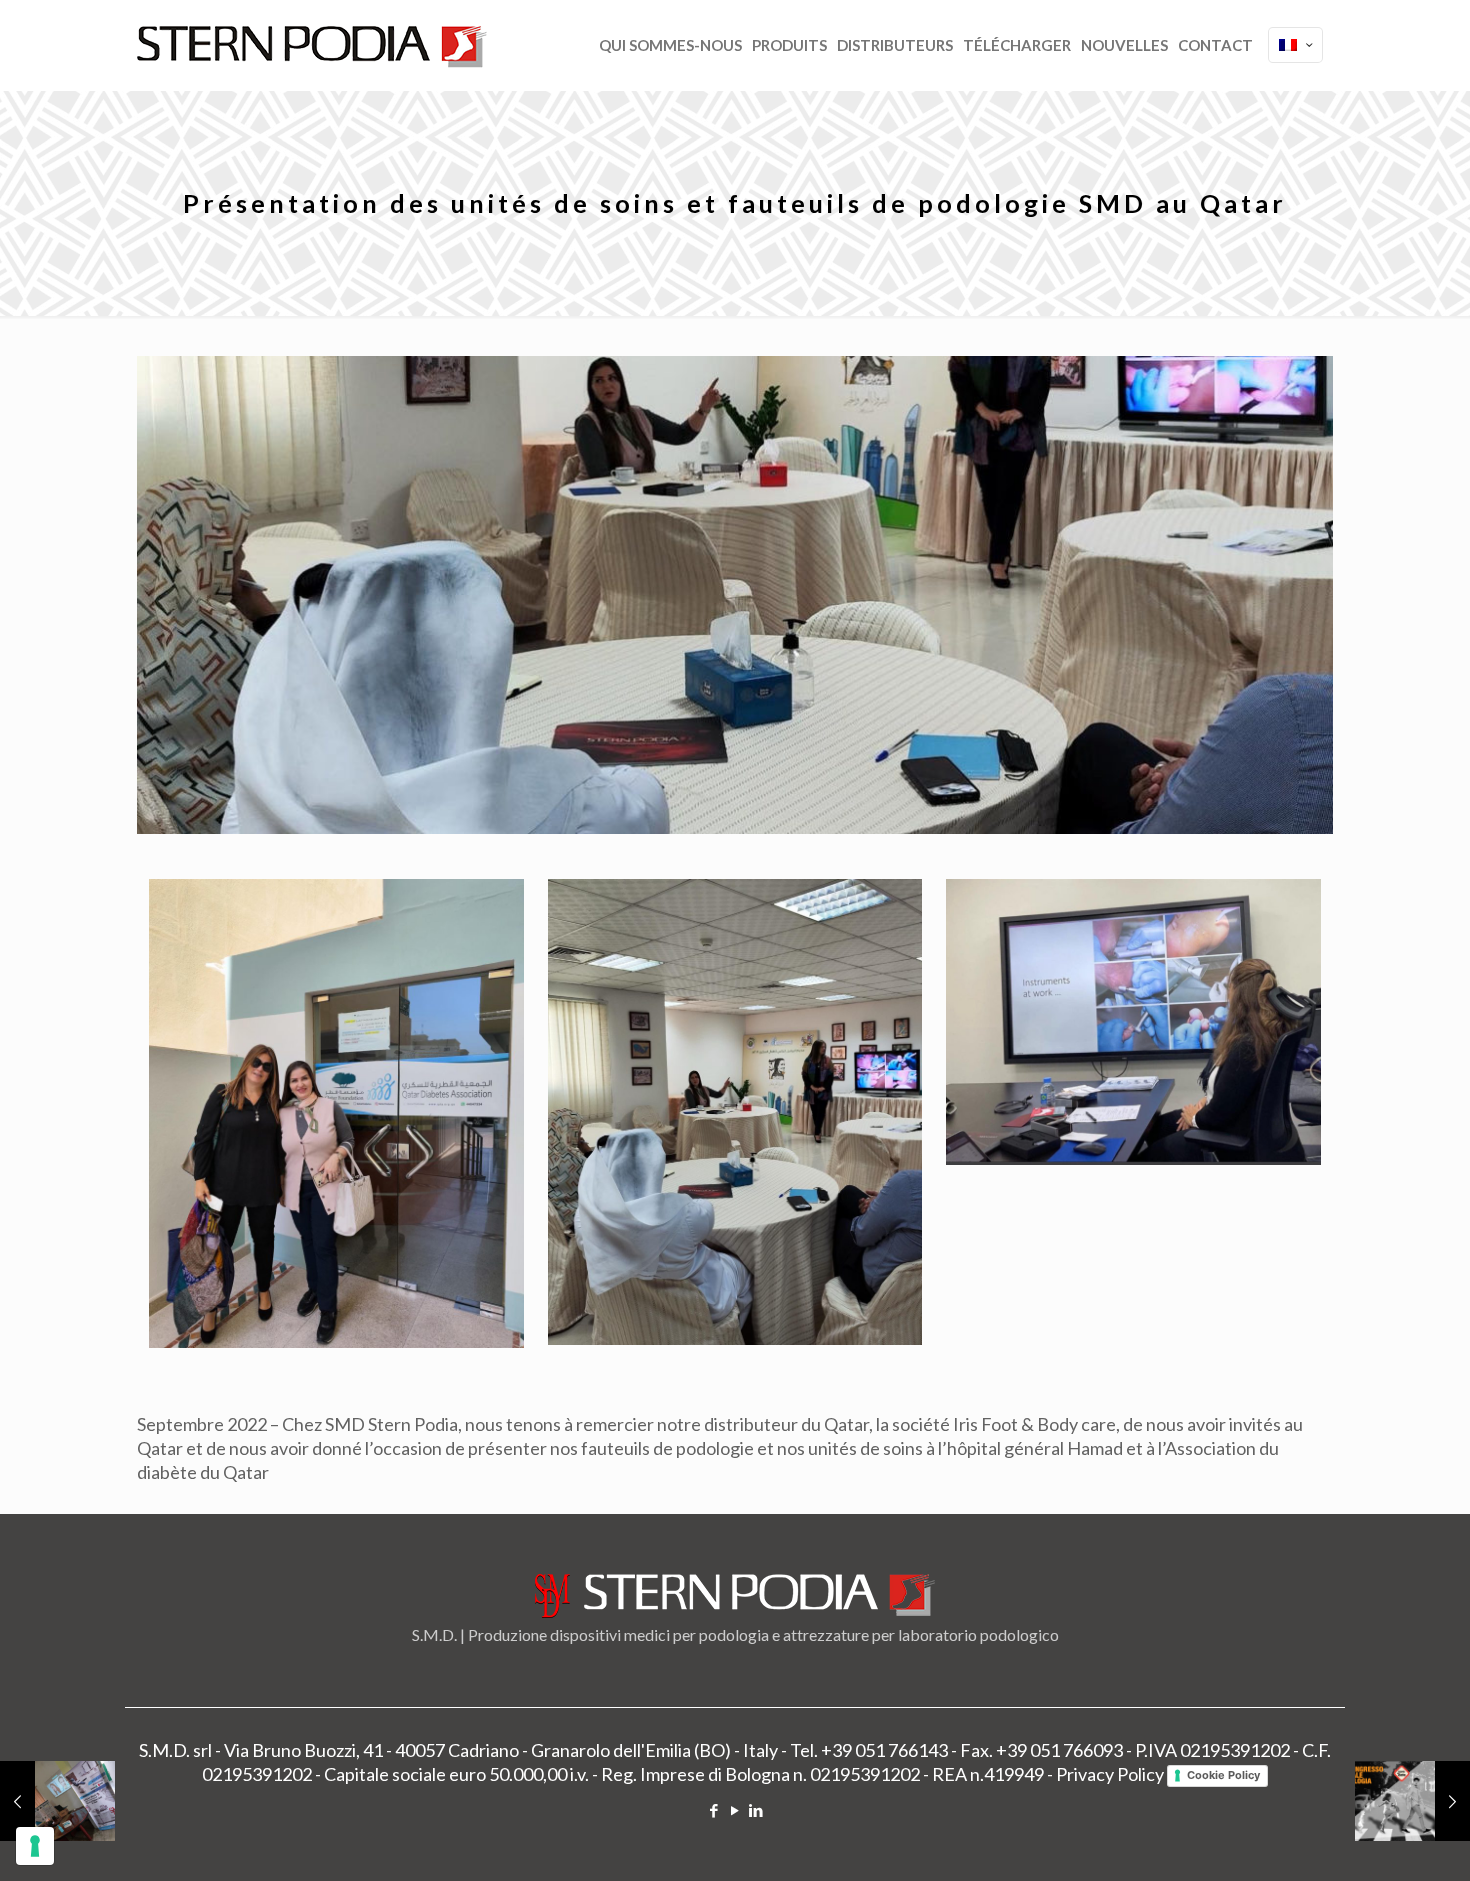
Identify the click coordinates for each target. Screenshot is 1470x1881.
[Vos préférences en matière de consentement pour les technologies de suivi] (35, 1846)
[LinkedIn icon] (756, 1810)
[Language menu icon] (1295, 45)
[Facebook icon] (714, 1810)
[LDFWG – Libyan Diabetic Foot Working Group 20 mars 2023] (57, 1801)
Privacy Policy (1110, 1774)
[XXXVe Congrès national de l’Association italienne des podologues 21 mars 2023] (1412, 1801)
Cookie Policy (1223, 1775)
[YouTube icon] (735, 1810)
